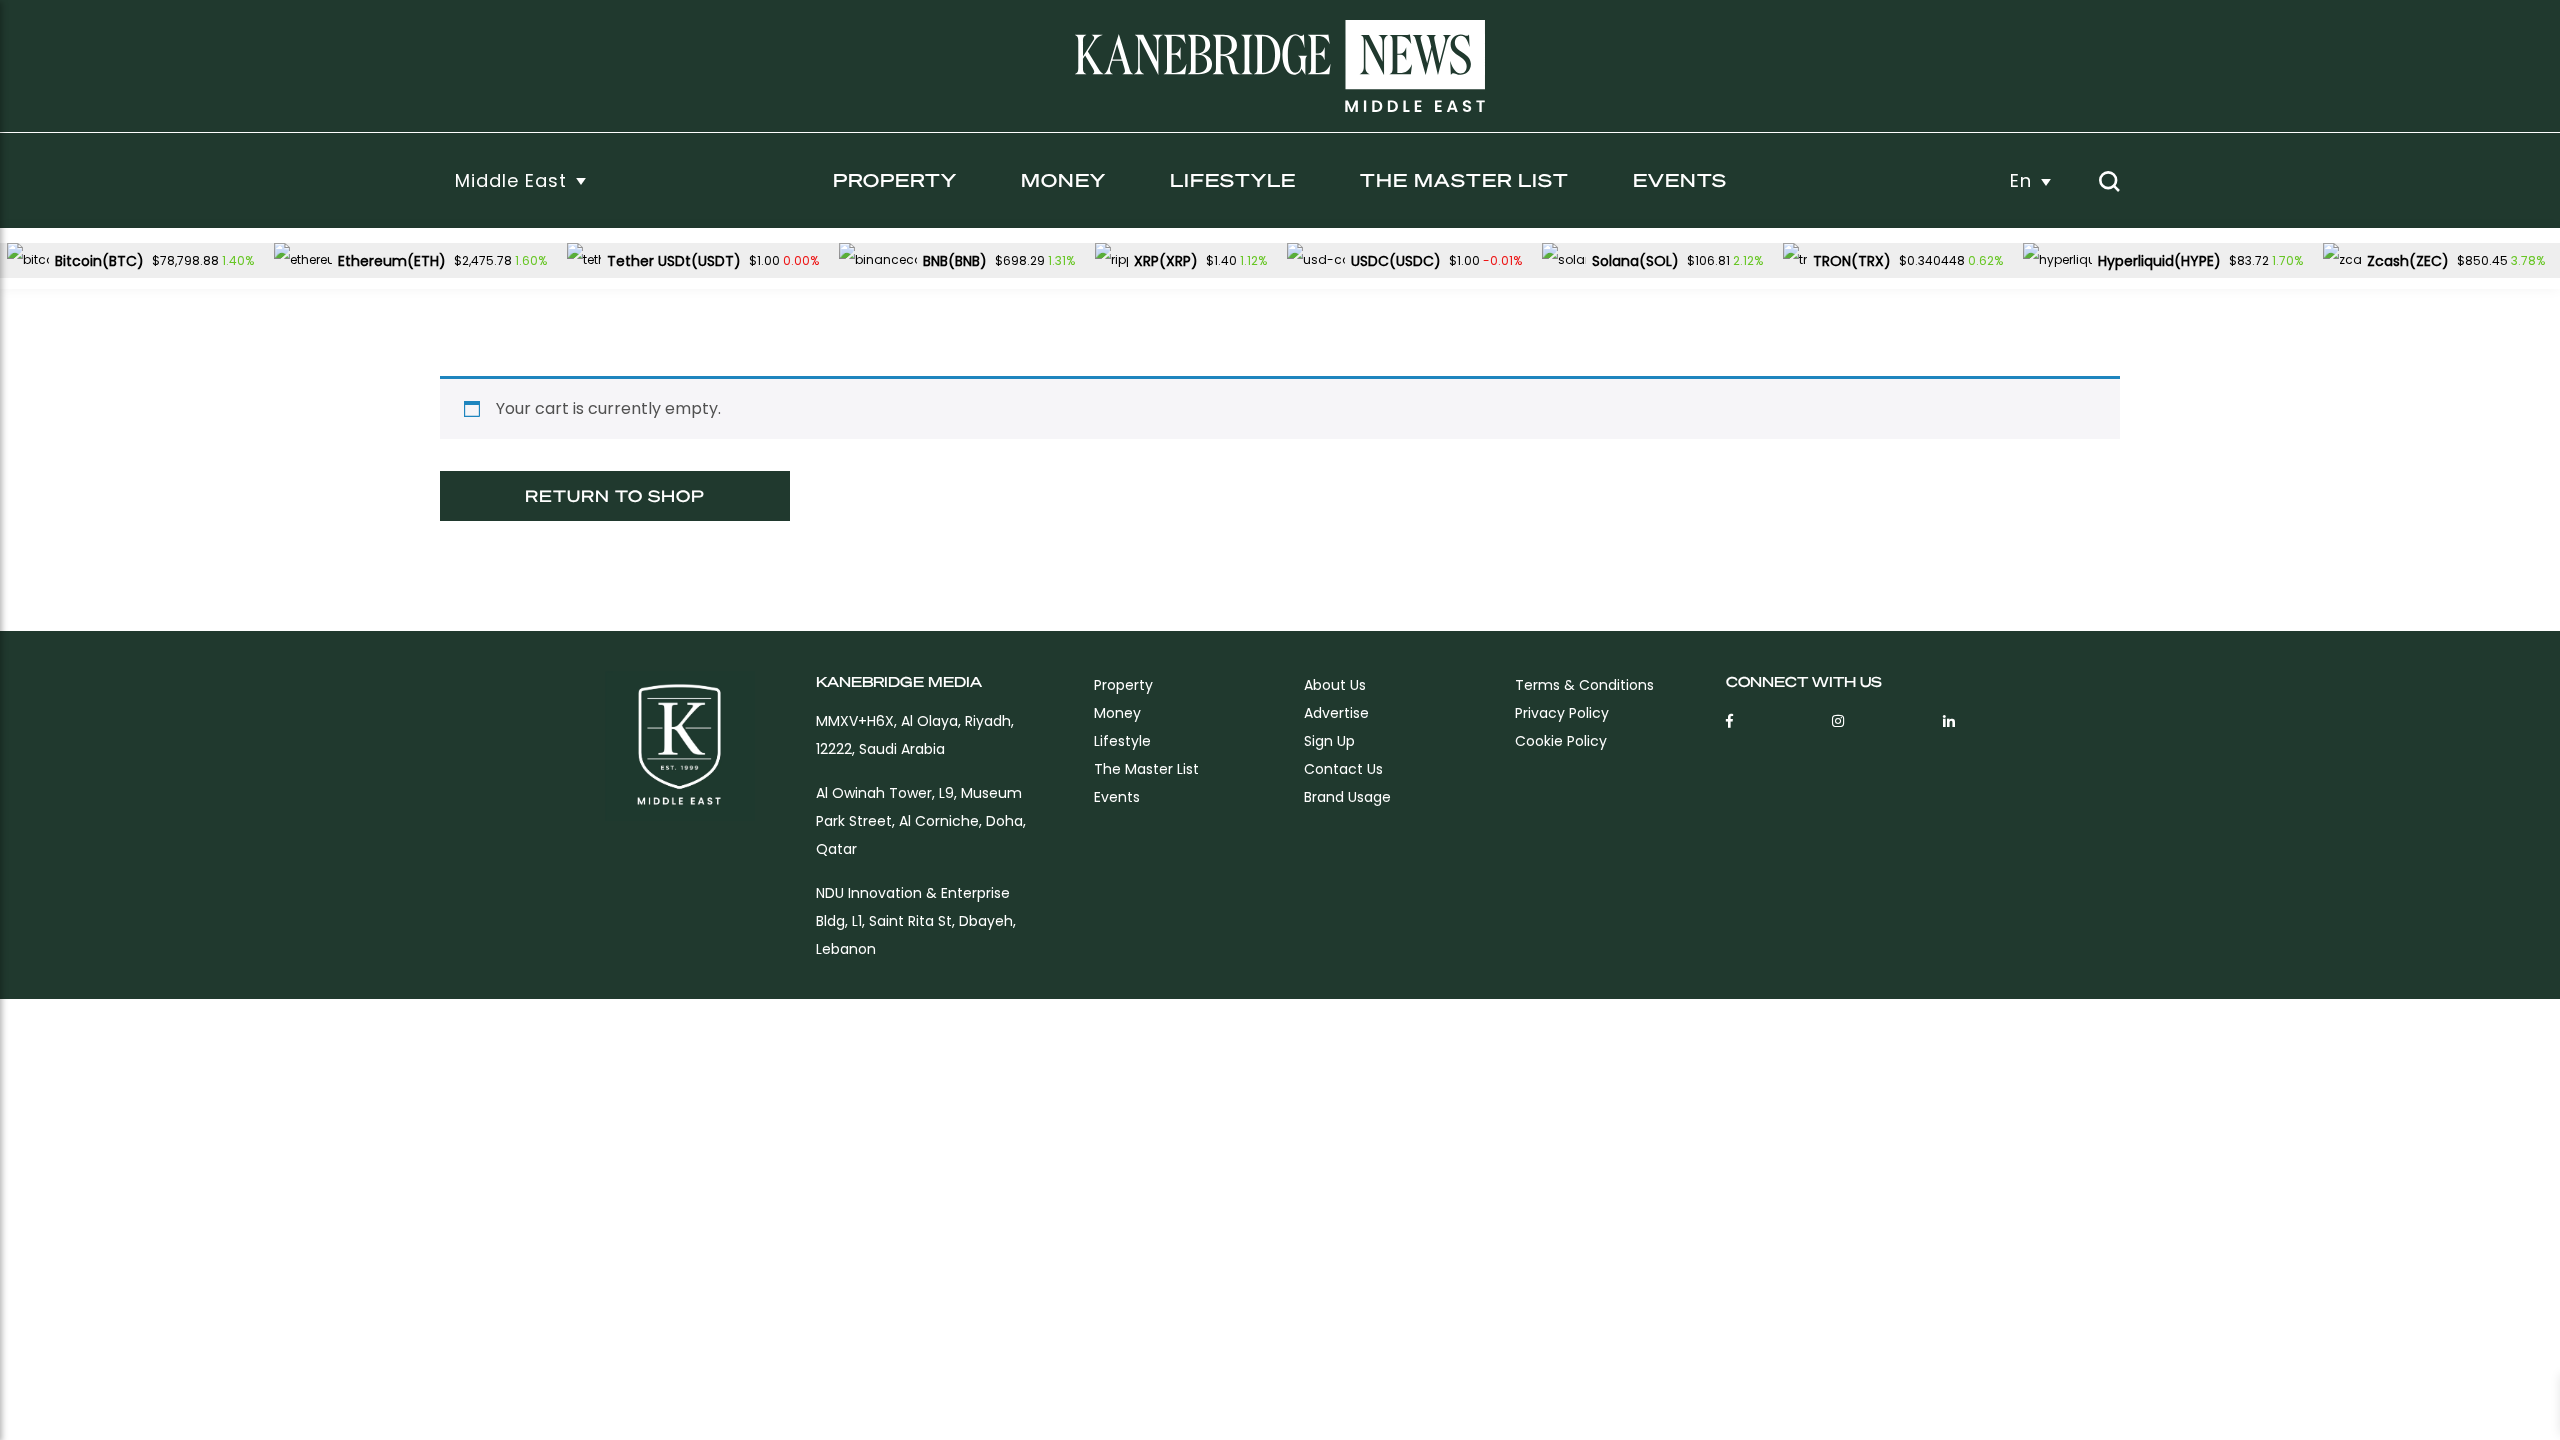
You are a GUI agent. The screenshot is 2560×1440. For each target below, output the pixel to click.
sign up (1329, 741)
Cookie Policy (1561, 741)
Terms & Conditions (1584, 685)
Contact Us (1343, 769)
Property (895, 179)
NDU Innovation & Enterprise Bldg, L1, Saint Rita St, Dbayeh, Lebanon (916, 921)
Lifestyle (1233, 179)
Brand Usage (1347, 797)
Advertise (1336, 713)
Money (1063, 179)
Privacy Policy (1562, 713)
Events (1680, 179)
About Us (1335, 685)
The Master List (1464, 179)
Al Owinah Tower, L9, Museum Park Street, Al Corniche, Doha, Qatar (921, 821)
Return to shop (615, 495)
